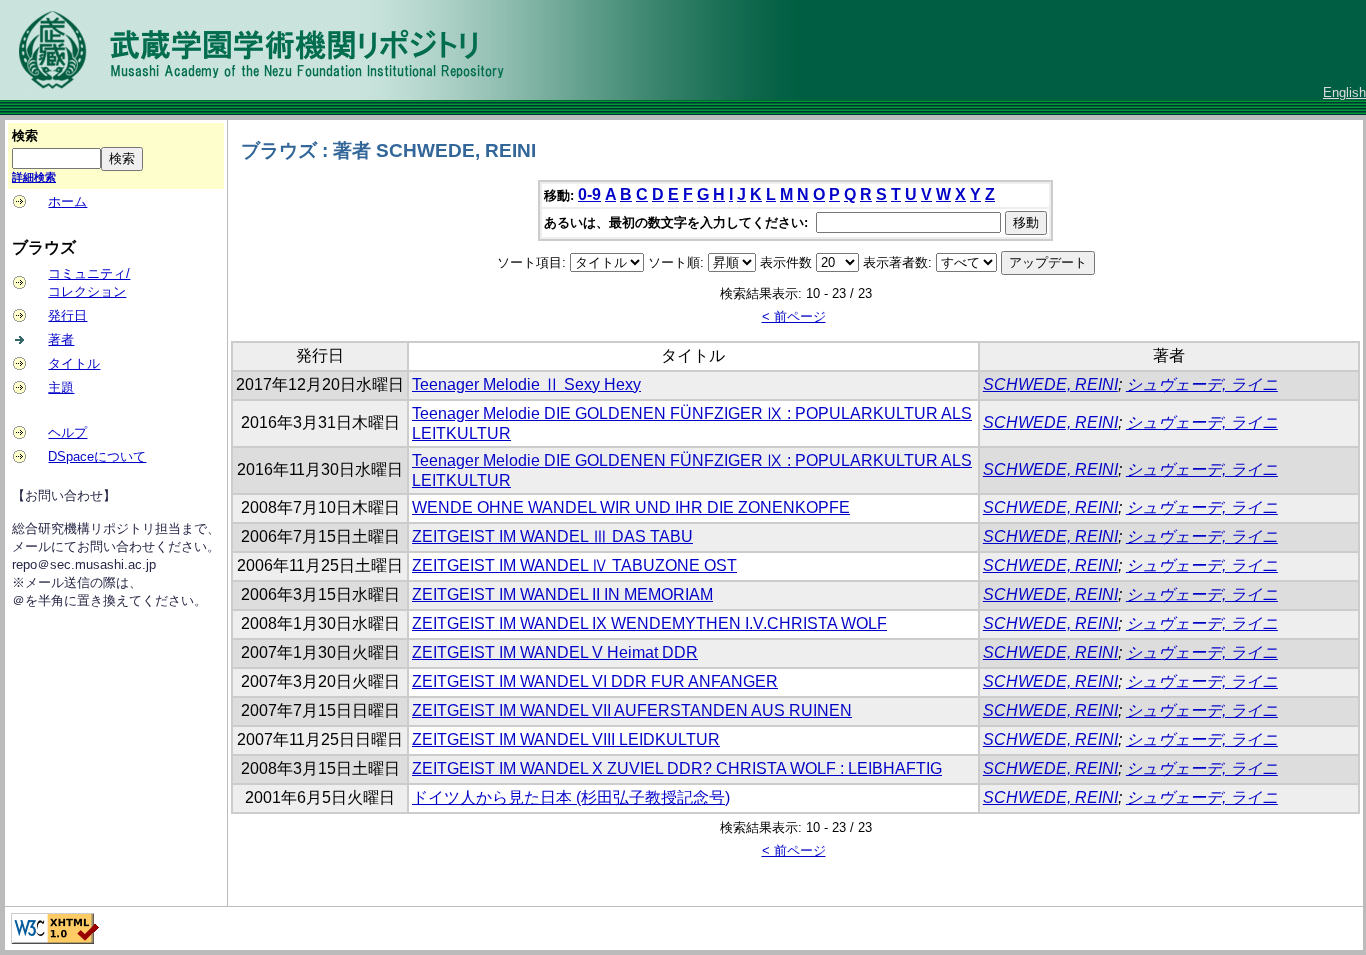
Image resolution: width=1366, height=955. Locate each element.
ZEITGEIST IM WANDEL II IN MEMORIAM (562, 594)
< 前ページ (794, 316)
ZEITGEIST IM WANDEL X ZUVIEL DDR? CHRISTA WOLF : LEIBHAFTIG (677, 768)
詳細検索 (34, 177)
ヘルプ (67, 432)
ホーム (67, 201)
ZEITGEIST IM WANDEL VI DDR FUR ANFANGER (595, 681)
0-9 (589, 194)
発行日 (67, 315)
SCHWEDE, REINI (1050, 384)
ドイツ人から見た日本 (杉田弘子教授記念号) (571, 797)
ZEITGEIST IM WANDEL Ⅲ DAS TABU (552, 536)
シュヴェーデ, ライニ (1202, 384)
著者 (61, 339)
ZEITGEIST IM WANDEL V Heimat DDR (555, 652)
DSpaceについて (97, 456)
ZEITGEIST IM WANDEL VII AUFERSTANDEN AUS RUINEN (632, 710)
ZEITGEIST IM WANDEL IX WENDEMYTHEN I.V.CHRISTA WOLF (649, 623)
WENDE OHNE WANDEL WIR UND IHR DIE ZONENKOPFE (631, 507)
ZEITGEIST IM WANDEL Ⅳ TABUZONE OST (574, 565)
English (1344, 92)
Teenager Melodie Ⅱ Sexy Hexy (526, 384)
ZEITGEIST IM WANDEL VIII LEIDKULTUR (566, 739)
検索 (25, 135)
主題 (61, 387)
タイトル (74, 363)
